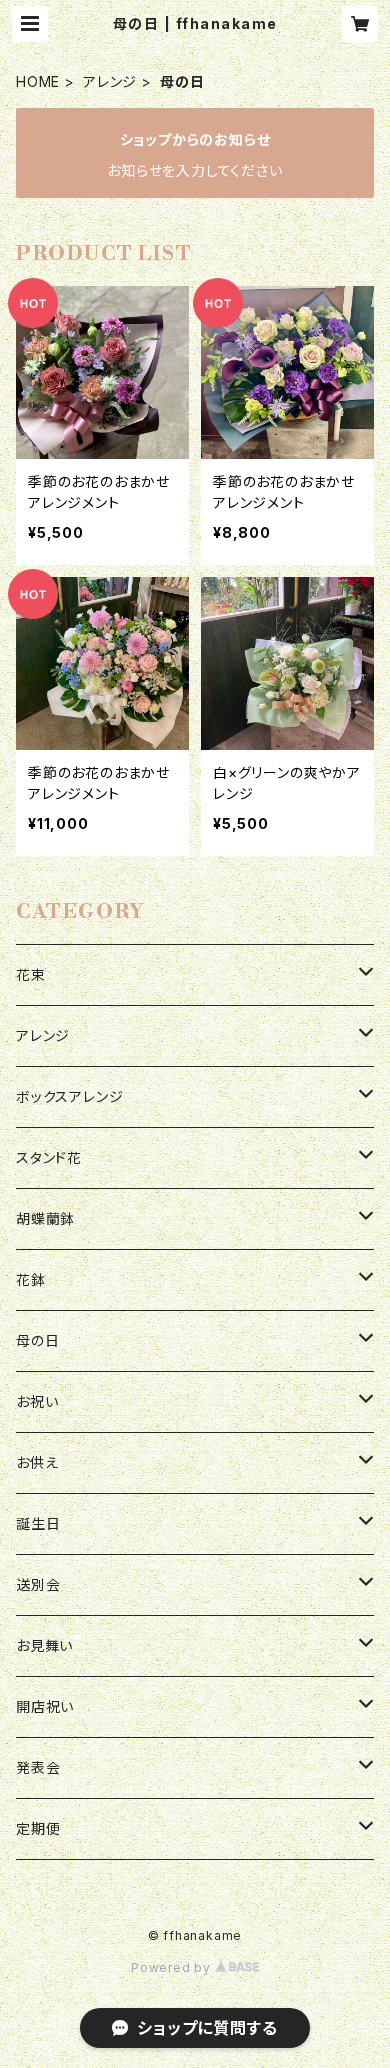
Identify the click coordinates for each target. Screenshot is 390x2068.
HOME (38, 81)
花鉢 (31, 1279)
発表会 (38, 1767)
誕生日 (38, 1523)
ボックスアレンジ (69, 1096)
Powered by (173, 1967)
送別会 (38, 1584)
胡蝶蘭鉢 (45, 1218)
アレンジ (110, 81)
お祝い (37, 1401)
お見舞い (44, 1645)
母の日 (37, 1340)
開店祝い (45, 1706)
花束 (31, 974)
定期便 (38, 1828)
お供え (37, 1462)
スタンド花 (49, 1157)
